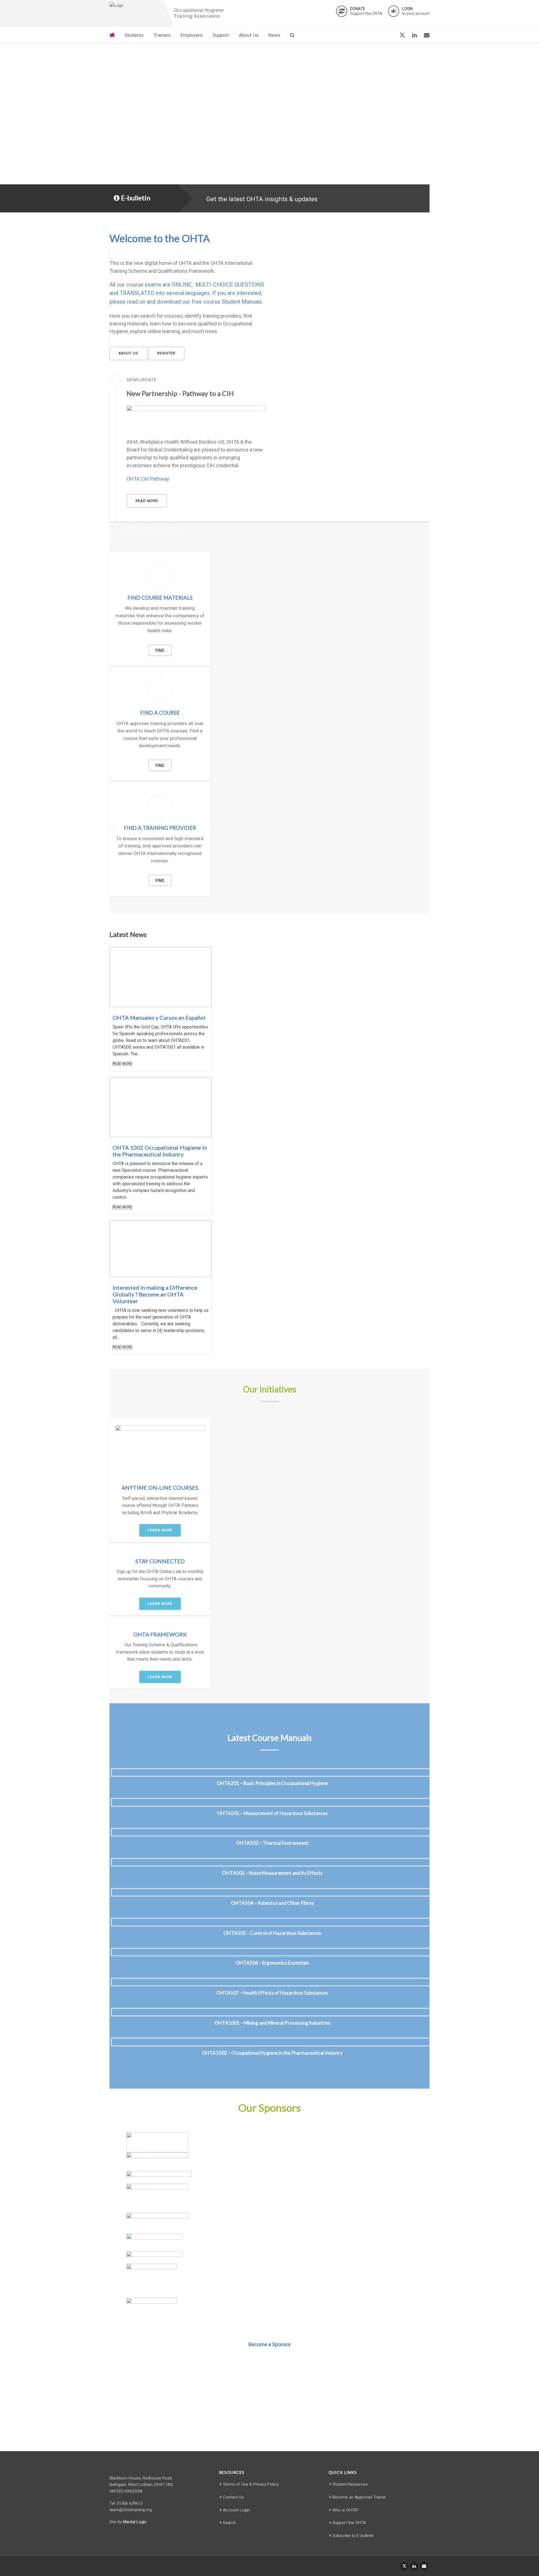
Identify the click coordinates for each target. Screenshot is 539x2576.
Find (160, 650)
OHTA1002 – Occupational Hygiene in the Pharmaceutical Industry (272, 2053)
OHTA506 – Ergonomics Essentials (272, 1963)
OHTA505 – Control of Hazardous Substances (272, 1933)
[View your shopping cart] (389, 35)
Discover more (270, 2422)
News (274, 35)
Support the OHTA (366, 11)
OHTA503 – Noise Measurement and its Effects (272, 1873)
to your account (416, 11)
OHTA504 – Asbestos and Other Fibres (272, 1903)
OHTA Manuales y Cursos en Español (159, 1017)
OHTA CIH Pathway (148, 479)
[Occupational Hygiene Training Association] (135, 6)
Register (166, 353)
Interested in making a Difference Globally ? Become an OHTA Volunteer (155, 1294)
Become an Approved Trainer (359, 2497)
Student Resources (350, 2484)
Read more (147, 501)
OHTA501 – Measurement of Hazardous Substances (272, 1813)
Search (229, 2523)
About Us (249, 35)
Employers (192, 35)
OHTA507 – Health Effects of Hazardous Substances (272, 1993)
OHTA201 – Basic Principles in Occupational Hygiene (272, 1783)
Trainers (162, 35)
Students (134, 35)
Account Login (236, 2510)
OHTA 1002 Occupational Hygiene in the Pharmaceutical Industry (160, 1151)
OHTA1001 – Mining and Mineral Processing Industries (272, 2023)
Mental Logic (135, 2522)
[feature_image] (161, 977)
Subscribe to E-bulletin (353, 2536)
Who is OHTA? (346, 2510)
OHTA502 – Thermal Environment (272, 1843)
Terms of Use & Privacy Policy (251, 2484)
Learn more (160, 1530)
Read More (122, 1064)
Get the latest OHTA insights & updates (262, 199)
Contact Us (233, 2497)
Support (221, 35)
